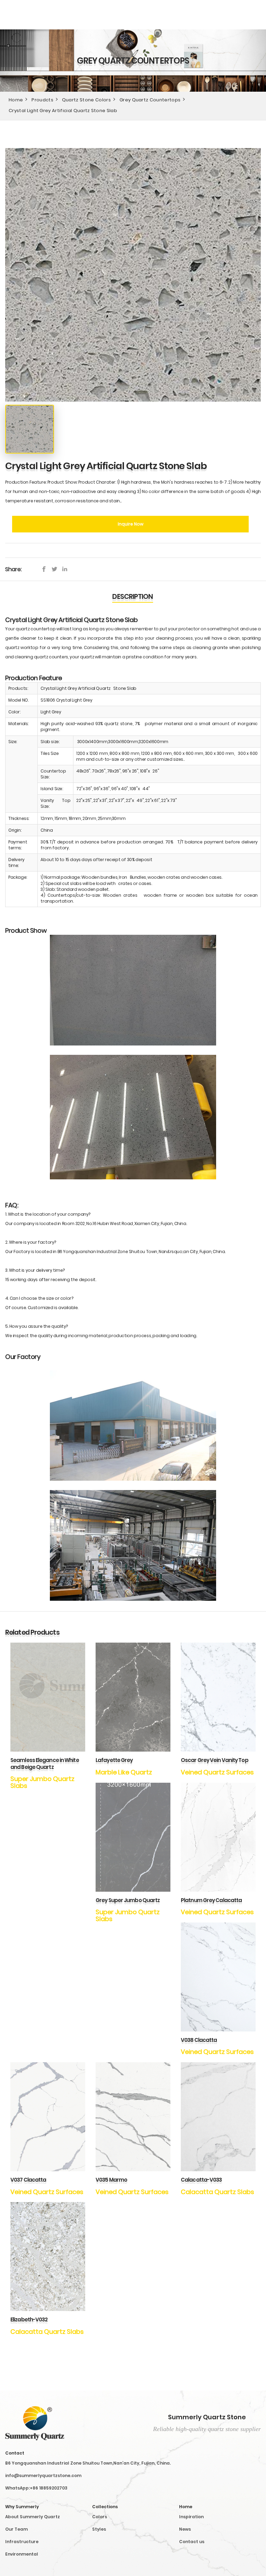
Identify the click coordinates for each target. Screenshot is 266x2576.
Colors (100, 2517)
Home (16, 100)
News (185, 2529)
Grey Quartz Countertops (150, 100)
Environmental (22, 2554)
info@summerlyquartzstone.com (43, 2475)
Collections (105, 2507)
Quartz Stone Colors (86, 100)
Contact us (192, 2542)
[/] (56, 569)
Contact (15, 2453)
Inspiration (191, 2517)
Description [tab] (132, 597)
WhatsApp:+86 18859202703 (36, 2488)
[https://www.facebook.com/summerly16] (46, 569)
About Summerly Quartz (33, 2517)
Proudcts (42, 100)
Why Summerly (22, 2507)
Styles (99, 2529)
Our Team (16, 2529)
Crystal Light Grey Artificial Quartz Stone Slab (63, 111)
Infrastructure (22, 2542)
